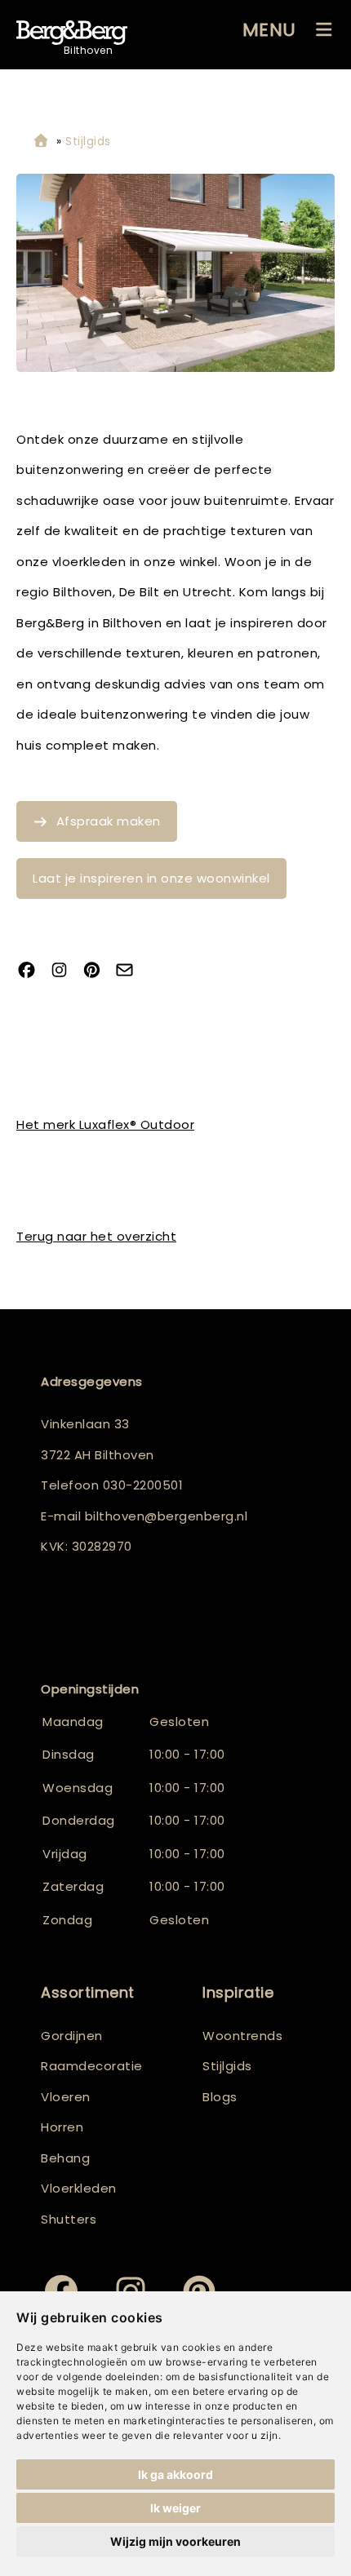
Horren (62, 2127)
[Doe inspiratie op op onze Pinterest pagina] (98, 971)
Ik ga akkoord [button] (175, 2474)
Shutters (69, 2219)
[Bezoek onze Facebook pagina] (33, 971)
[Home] (41, 142)
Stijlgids (227, 2066)
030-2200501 (143, 1485)
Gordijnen (72, 2036)
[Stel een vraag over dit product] (131, 971)
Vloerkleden (79, 2188)
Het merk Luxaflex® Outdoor (105, 1124)
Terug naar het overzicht (96, 1236)
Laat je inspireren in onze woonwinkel (151, 878)
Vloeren (66, 2097)
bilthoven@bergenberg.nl (167, 1516)
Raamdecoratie (92, 2066)
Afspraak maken (109, 821)
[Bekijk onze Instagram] (65, 971)
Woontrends (242, 2036)
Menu (269, 30)
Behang (65, 2158)
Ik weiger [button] (175, 2508)
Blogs (220, 2097)
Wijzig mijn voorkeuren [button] (175, 2541)
